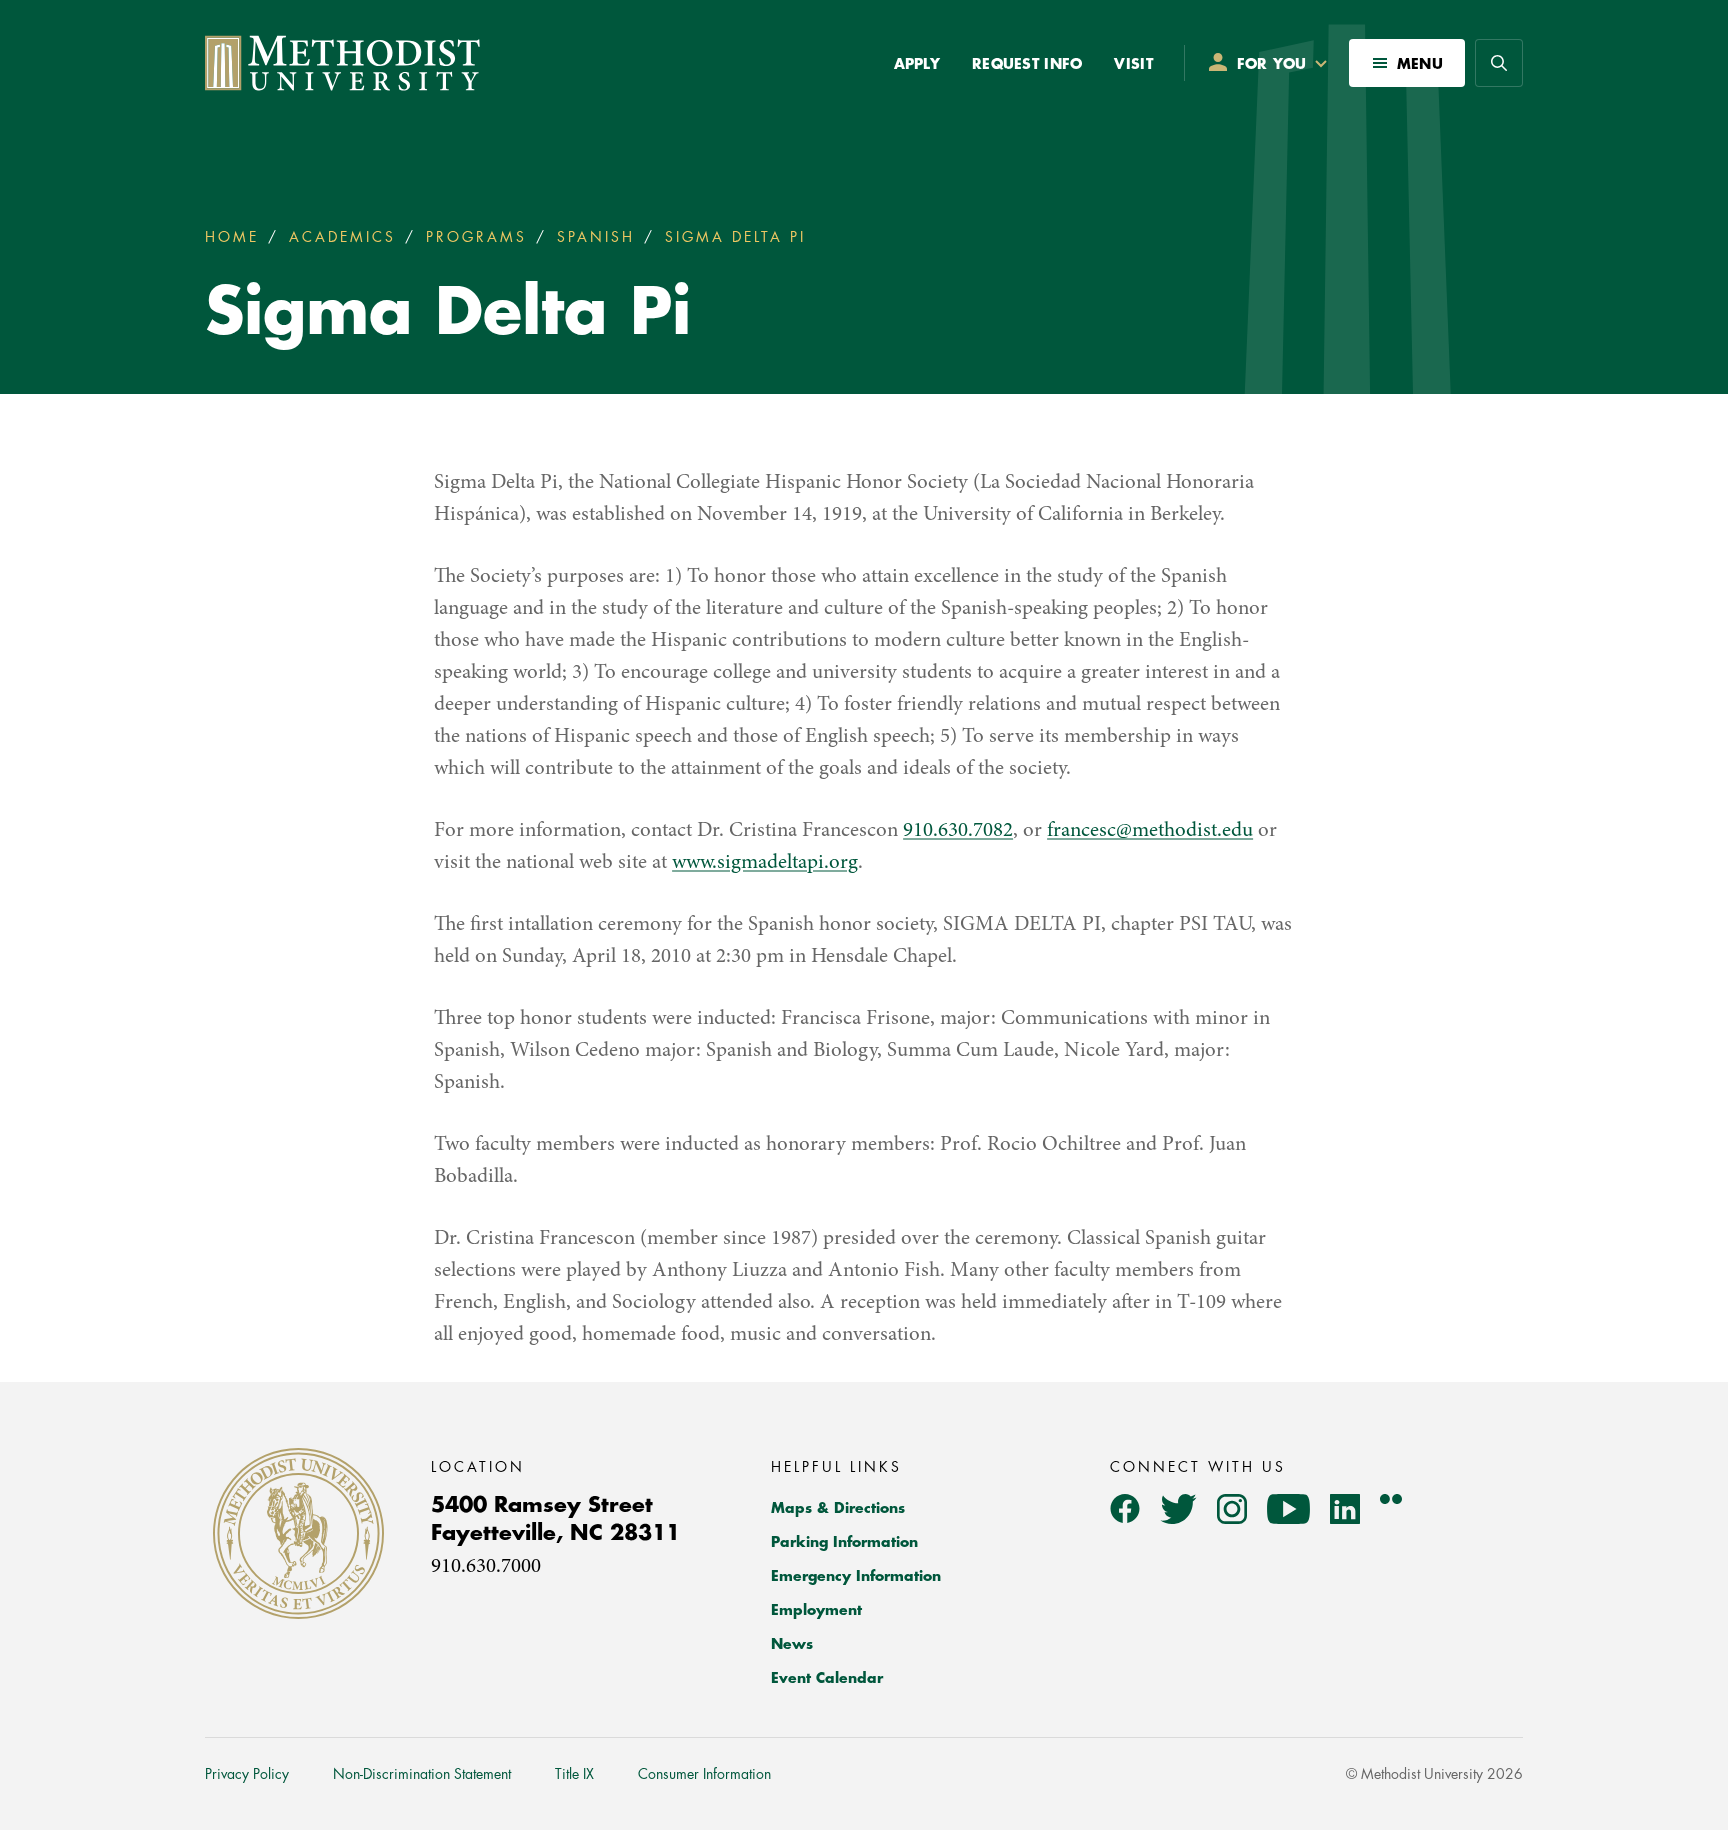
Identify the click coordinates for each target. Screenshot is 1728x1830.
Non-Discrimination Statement (422, 1774)
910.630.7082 (958, 831)
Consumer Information (704, 1774)
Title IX (574, 1774)
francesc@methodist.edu (1150, 831)
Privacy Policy (247, 1774)
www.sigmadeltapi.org (765, 863)
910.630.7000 (486, 1567)
